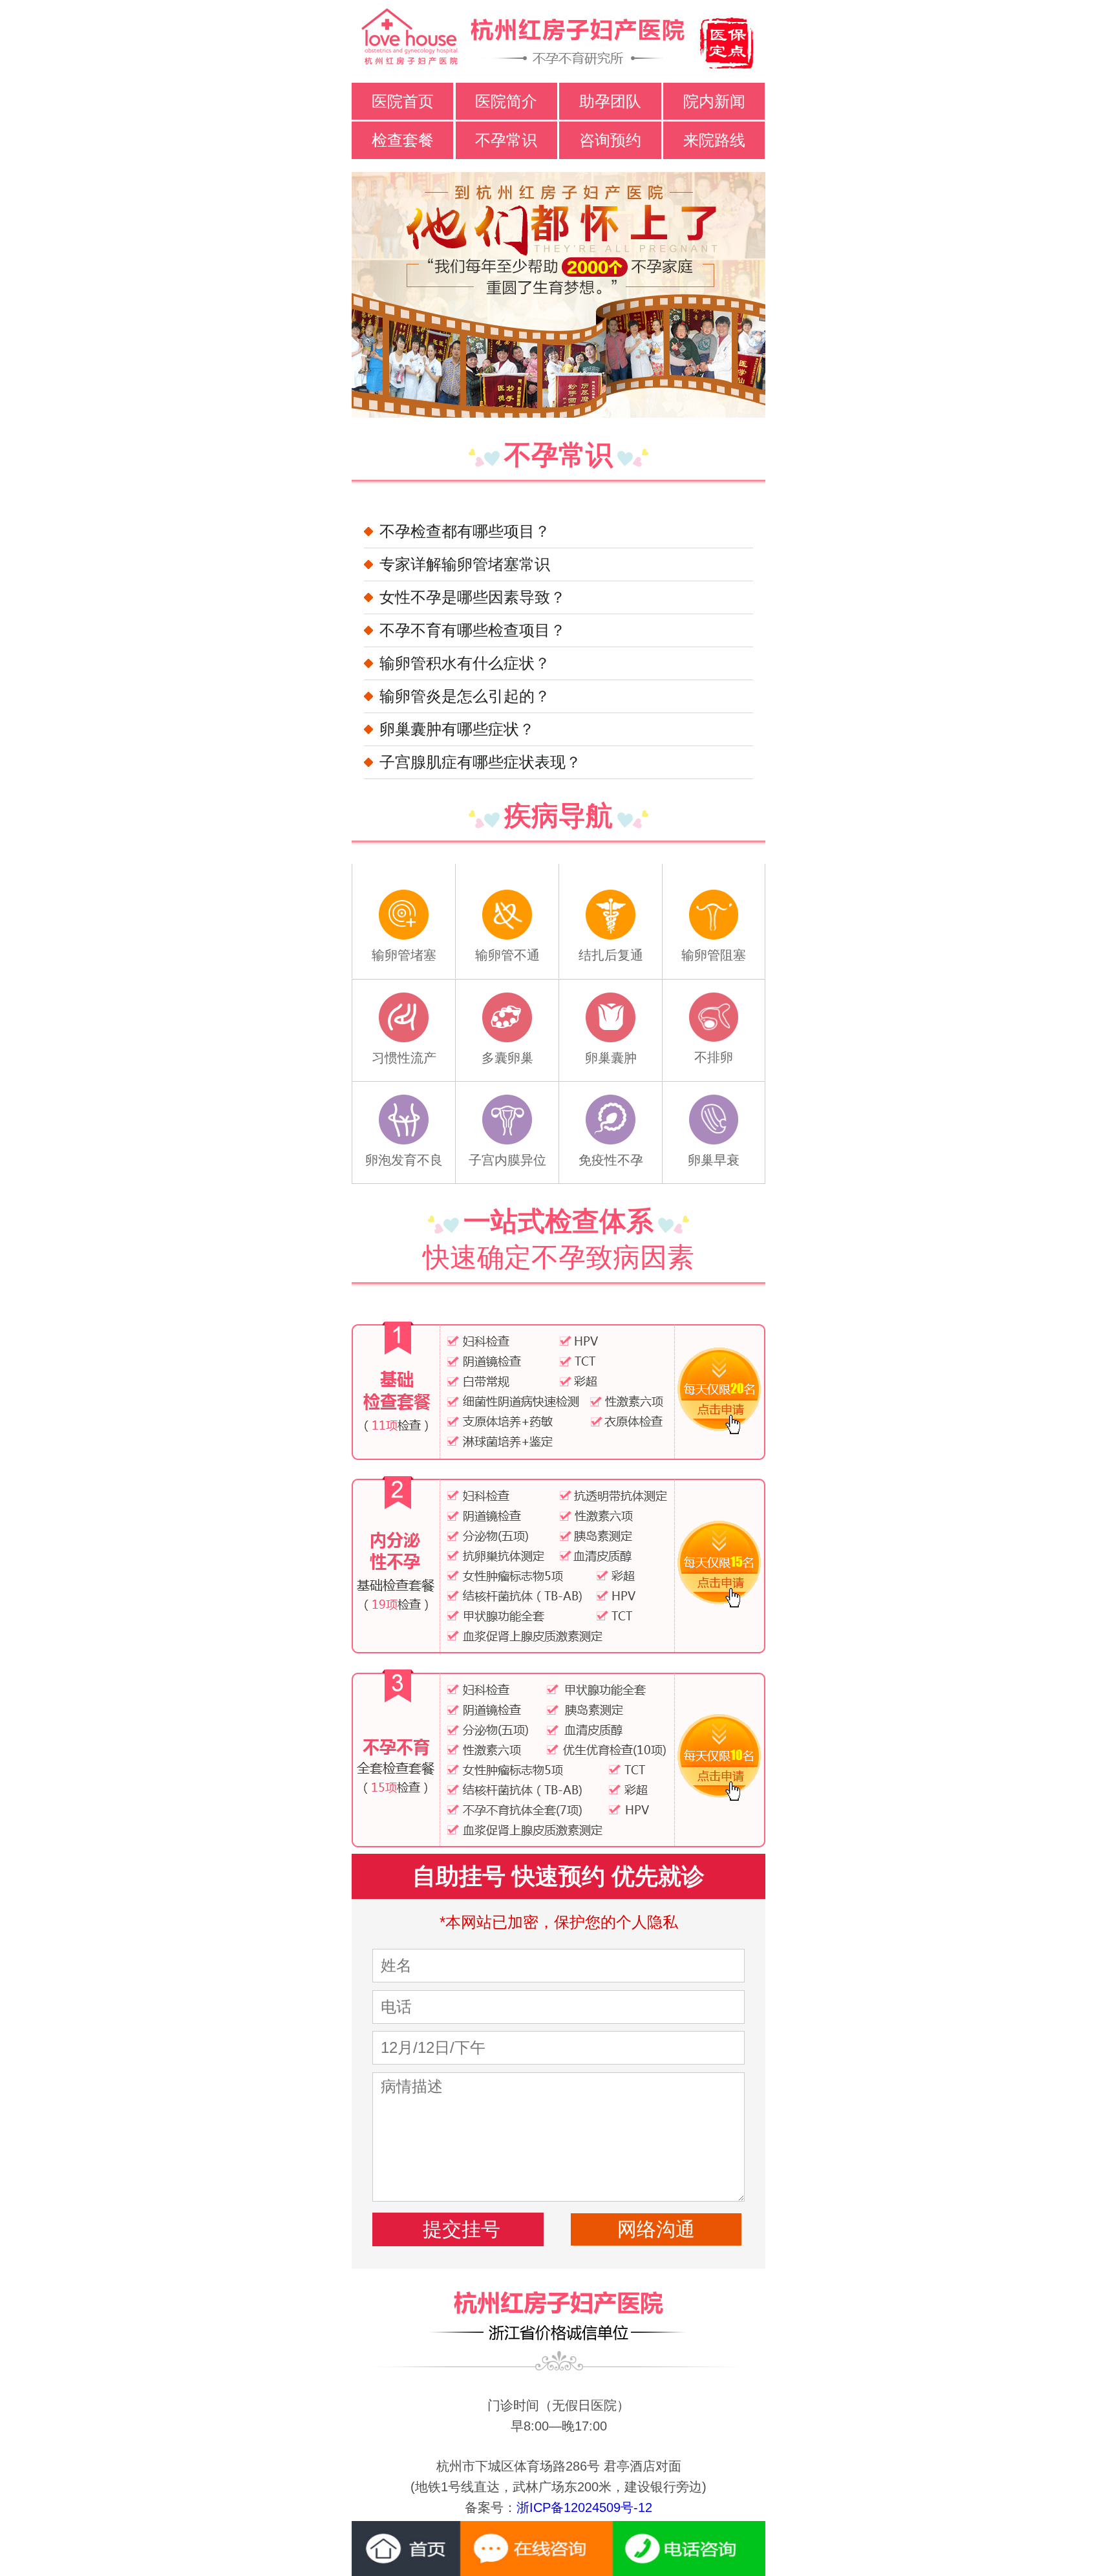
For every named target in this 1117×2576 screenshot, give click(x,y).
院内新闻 (714, 101)
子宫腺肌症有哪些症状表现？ (480, 762)
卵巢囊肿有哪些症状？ (457, 729)
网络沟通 (656, 2229)
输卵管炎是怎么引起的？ (465, 696)
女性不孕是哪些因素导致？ (473, 597)
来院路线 (714, 140)
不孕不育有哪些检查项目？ (473, 630)
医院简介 (506, 101)
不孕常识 (506, 140)
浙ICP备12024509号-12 (584, 2507)
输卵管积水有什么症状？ (465, 663)
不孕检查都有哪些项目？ (465, 531)
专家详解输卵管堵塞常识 (465, 564)
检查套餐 (403, 140)
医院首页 (403, 101)
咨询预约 (610, 140)
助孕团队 (610, 101)
